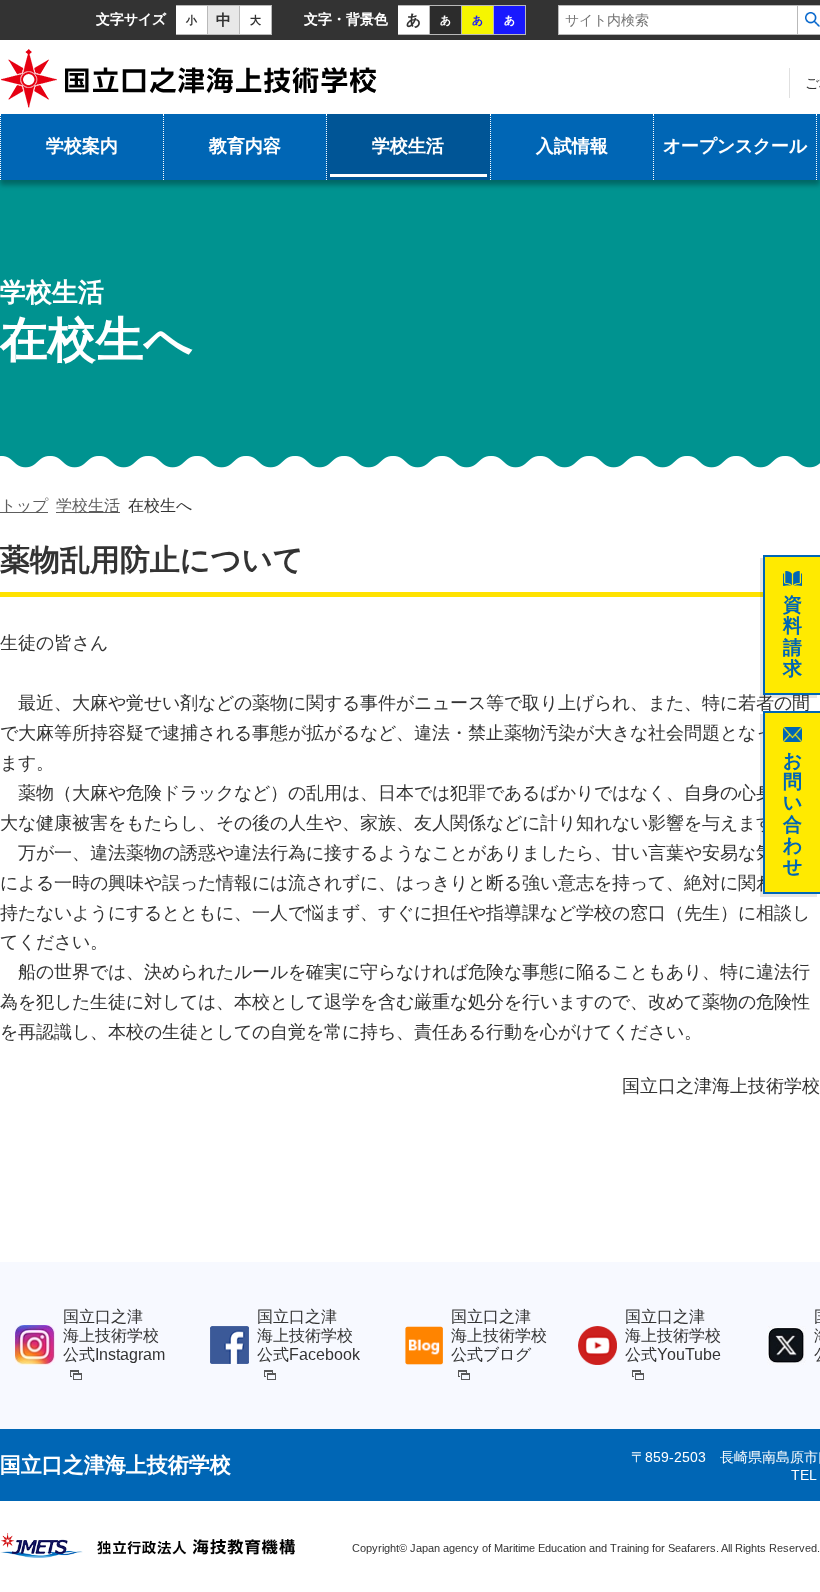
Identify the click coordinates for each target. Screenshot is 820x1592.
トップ (24, 505)
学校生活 (408, 146)
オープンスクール (735, 146)
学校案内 (82, 146)
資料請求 (792, 636)
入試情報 (572, 146)
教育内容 (245, 146)
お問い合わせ (792, 813)
